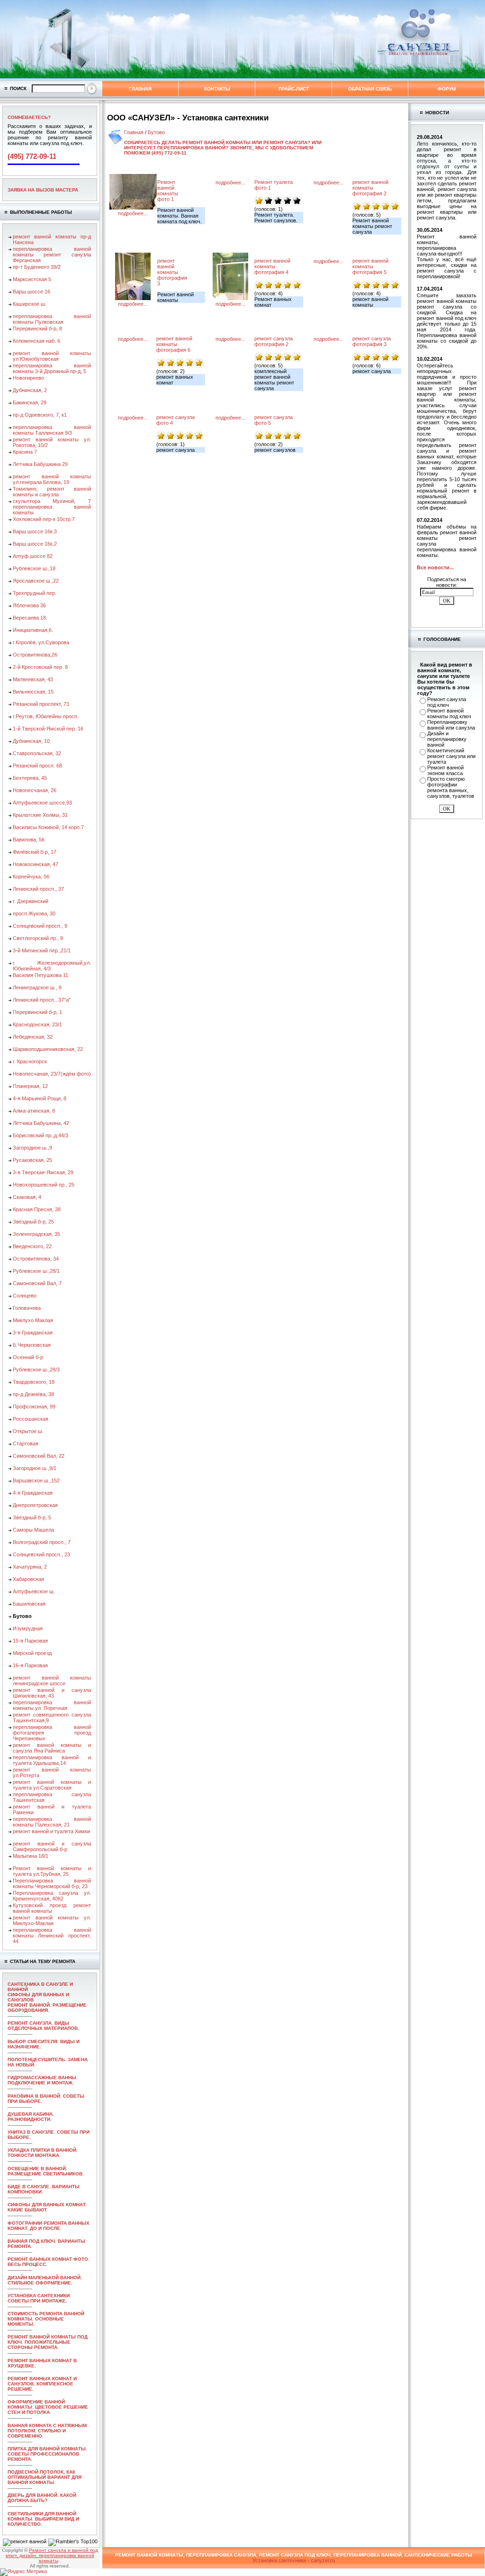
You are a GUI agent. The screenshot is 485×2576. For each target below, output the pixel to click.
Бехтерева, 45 (30, 778)
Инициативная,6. (33, 630)
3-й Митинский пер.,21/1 (42, 950)
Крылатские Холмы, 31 (40, 815)
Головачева (27, 1308)
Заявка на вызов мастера (43, 190)
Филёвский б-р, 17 (35, 852)
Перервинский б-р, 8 (37, 329)
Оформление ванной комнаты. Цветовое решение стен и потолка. (48, 2407)
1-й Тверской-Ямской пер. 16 (48, 729)
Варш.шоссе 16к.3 (35, 531)
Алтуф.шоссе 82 (33, 556)
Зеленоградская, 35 (36, 1234)
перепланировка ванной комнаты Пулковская (52, 319)
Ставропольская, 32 (37, 753)
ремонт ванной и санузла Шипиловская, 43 (52, 1693)
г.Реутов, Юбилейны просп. (46, 716)
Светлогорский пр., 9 (38, 938)
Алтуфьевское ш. (34, 1591)
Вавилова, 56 (29, 840)
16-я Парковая (30, 1665)
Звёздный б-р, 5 (32, 1517)
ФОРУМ (447, 89)
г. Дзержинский (31, 901)
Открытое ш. (28, 1431)
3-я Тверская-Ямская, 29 (43, 1172)
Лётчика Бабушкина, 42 (41, 1123)
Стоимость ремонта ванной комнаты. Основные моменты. (46, 2319)
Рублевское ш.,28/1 (36, 1271)
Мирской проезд (32, 1653)
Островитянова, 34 (36, 1259)
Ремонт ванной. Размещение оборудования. (47, 2008)
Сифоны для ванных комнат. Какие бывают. (47, 2207)
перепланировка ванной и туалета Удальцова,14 (52, 1760)
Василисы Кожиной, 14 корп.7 (48, 827)
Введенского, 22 (32, 1246)
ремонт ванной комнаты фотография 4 (272, 266)
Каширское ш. (30, 304)
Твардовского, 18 (34, 1382)
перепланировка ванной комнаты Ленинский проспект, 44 (52, 1936)
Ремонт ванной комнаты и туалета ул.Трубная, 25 (52, 1871)
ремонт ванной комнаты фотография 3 (172, 272)
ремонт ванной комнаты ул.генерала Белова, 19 (52, 479)
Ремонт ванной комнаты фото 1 (168, 191)
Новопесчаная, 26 (35, 790)
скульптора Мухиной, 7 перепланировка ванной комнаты (52, 507)
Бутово (156, 132)
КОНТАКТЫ (217, 89)
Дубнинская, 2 (30, 390)
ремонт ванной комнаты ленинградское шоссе (52, 1681)
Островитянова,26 (35, 655)
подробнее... (133, 213)
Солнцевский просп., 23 (41, 1554)
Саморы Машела (33, 1530)
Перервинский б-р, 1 (37, 1012)
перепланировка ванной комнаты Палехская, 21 (52, 1822)
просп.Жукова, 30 (34, 913)
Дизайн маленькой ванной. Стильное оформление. (45, 2280)
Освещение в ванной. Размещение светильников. (46, 2171)
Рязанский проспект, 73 (41, 704)
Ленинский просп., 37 (38, 889)
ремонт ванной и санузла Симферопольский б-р (52, 1846)
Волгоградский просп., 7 (42, 1542)
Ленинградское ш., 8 (37, 987)
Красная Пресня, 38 (37, 1209)
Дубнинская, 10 (31, 741)
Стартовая (26, 1443)
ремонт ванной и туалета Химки (51, 1831)
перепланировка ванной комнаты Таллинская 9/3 (52, 430)
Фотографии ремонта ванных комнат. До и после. (49, 2226)
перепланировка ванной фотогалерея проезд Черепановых (52, 1733)
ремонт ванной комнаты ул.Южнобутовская (52, 356)
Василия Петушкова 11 (40, 975)
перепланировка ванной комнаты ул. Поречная (52, 1705)
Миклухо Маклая (33, 1320)
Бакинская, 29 (30, 402)
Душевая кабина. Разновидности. (31, 2117)
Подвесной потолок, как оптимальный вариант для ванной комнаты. (45, 2477)
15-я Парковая (30, 1641)
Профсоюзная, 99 (34, 1407)
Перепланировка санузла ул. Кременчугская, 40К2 (52, 1896)
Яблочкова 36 (29, 605)
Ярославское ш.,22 (36, 581)
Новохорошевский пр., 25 (44, 1185)
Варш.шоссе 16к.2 (35, 544)
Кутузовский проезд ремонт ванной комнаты (52, 1908)
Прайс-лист (294, 89)
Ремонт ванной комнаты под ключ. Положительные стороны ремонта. (48, 2342)
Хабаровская (28, 1579)
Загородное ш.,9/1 (35, 1468)
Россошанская (31, 1419)
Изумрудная (28, 1628)
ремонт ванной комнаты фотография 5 (370, 266)
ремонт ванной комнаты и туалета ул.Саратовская (52, 1785)
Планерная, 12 (30, 1086)
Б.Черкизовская (32, 1345)
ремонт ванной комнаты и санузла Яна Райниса (52, 1748)
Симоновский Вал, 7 (37, 1283)
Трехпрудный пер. (35, 593)
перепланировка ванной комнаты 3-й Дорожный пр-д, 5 (52, 368)
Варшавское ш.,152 (36, 1480)
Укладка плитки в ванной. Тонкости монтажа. (43, 2153)
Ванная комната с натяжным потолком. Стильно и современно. (47, 2431)
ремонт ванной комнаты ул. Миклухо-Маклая (52, 1920)
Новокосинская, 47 (36, 864)
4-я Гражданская (33, 1493)
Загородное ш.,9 (32, 1148)
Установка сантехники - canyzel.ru (294, 2560)
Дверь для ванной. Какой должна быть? (42, 2498)
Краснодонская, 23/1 (37, 1024)
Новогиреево (28, 378)
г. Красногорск (30, 1061)
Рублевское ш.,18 (34, 568)
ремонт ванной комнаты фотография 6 (174, 344)
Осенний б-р (28, 1357)
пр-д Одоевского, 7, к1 (40, 415)
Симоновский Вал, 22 (39, 1456)
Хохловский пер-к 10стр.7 (44, 519)
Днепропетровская (35, 1505)
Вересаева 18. (30, 618)
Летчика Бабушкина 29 (40, 464)
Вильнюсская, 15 (33, 692)
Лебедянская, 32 (33, 1037)
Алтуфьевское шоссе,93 (42, 803)
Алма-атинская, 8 (34, 1111)
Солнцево (25, 1296)
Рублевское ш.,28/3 (36, 1370)
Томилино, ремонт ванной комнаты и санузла (52, 492)
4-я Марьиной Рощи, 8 (40, 1098)
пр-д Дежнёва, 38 (33, 1394)
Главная (140, 89)
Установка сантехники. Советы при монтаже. (39, 2298)
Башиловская (29, 1604)
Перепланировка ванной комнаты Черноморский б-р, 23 (52, 1883)
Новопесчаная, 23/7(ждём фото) (52, 1074)
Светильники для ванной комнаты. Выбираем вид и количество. (43, 2519)
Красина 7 (25, 452)
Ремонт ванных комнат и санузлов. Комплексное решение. (42, 2384)
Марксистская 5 (32, 279)
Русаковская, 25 (32, 1160)
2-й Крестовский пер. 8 (40, 667)
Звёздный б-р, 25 (33, 1222)
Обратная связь (370, 89)
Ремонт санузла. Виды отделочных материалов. (43, 2026)
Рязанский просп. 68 (37, 766)
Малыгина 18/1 (31, 1856)
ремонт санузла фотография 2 (274, 341)
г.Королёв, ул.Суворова (41, 642)
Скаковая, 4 (27, 1197)
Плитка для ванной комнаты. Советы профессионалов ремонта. (47, 2454)
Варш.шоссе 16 (31, 292)
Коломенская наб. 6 (36, 341)
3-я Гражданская (33, 1333)
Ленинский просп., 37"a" (42, 1000)
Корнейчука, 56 (31, 877)
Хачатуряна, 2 (30, 1567)
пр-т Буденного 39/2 (37, 267)
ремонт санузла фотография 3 (372, 341)
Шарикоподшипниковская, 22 (48, 1049)
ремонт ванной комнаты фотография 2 (370, 188)
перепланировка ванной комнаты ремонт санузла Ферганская (52, 255)
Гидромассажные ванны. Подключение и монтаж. (43, 2080)
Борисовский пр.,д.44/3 (40, 1135)
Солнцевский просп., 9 (40, 926)
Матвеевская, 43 (33, 679)
